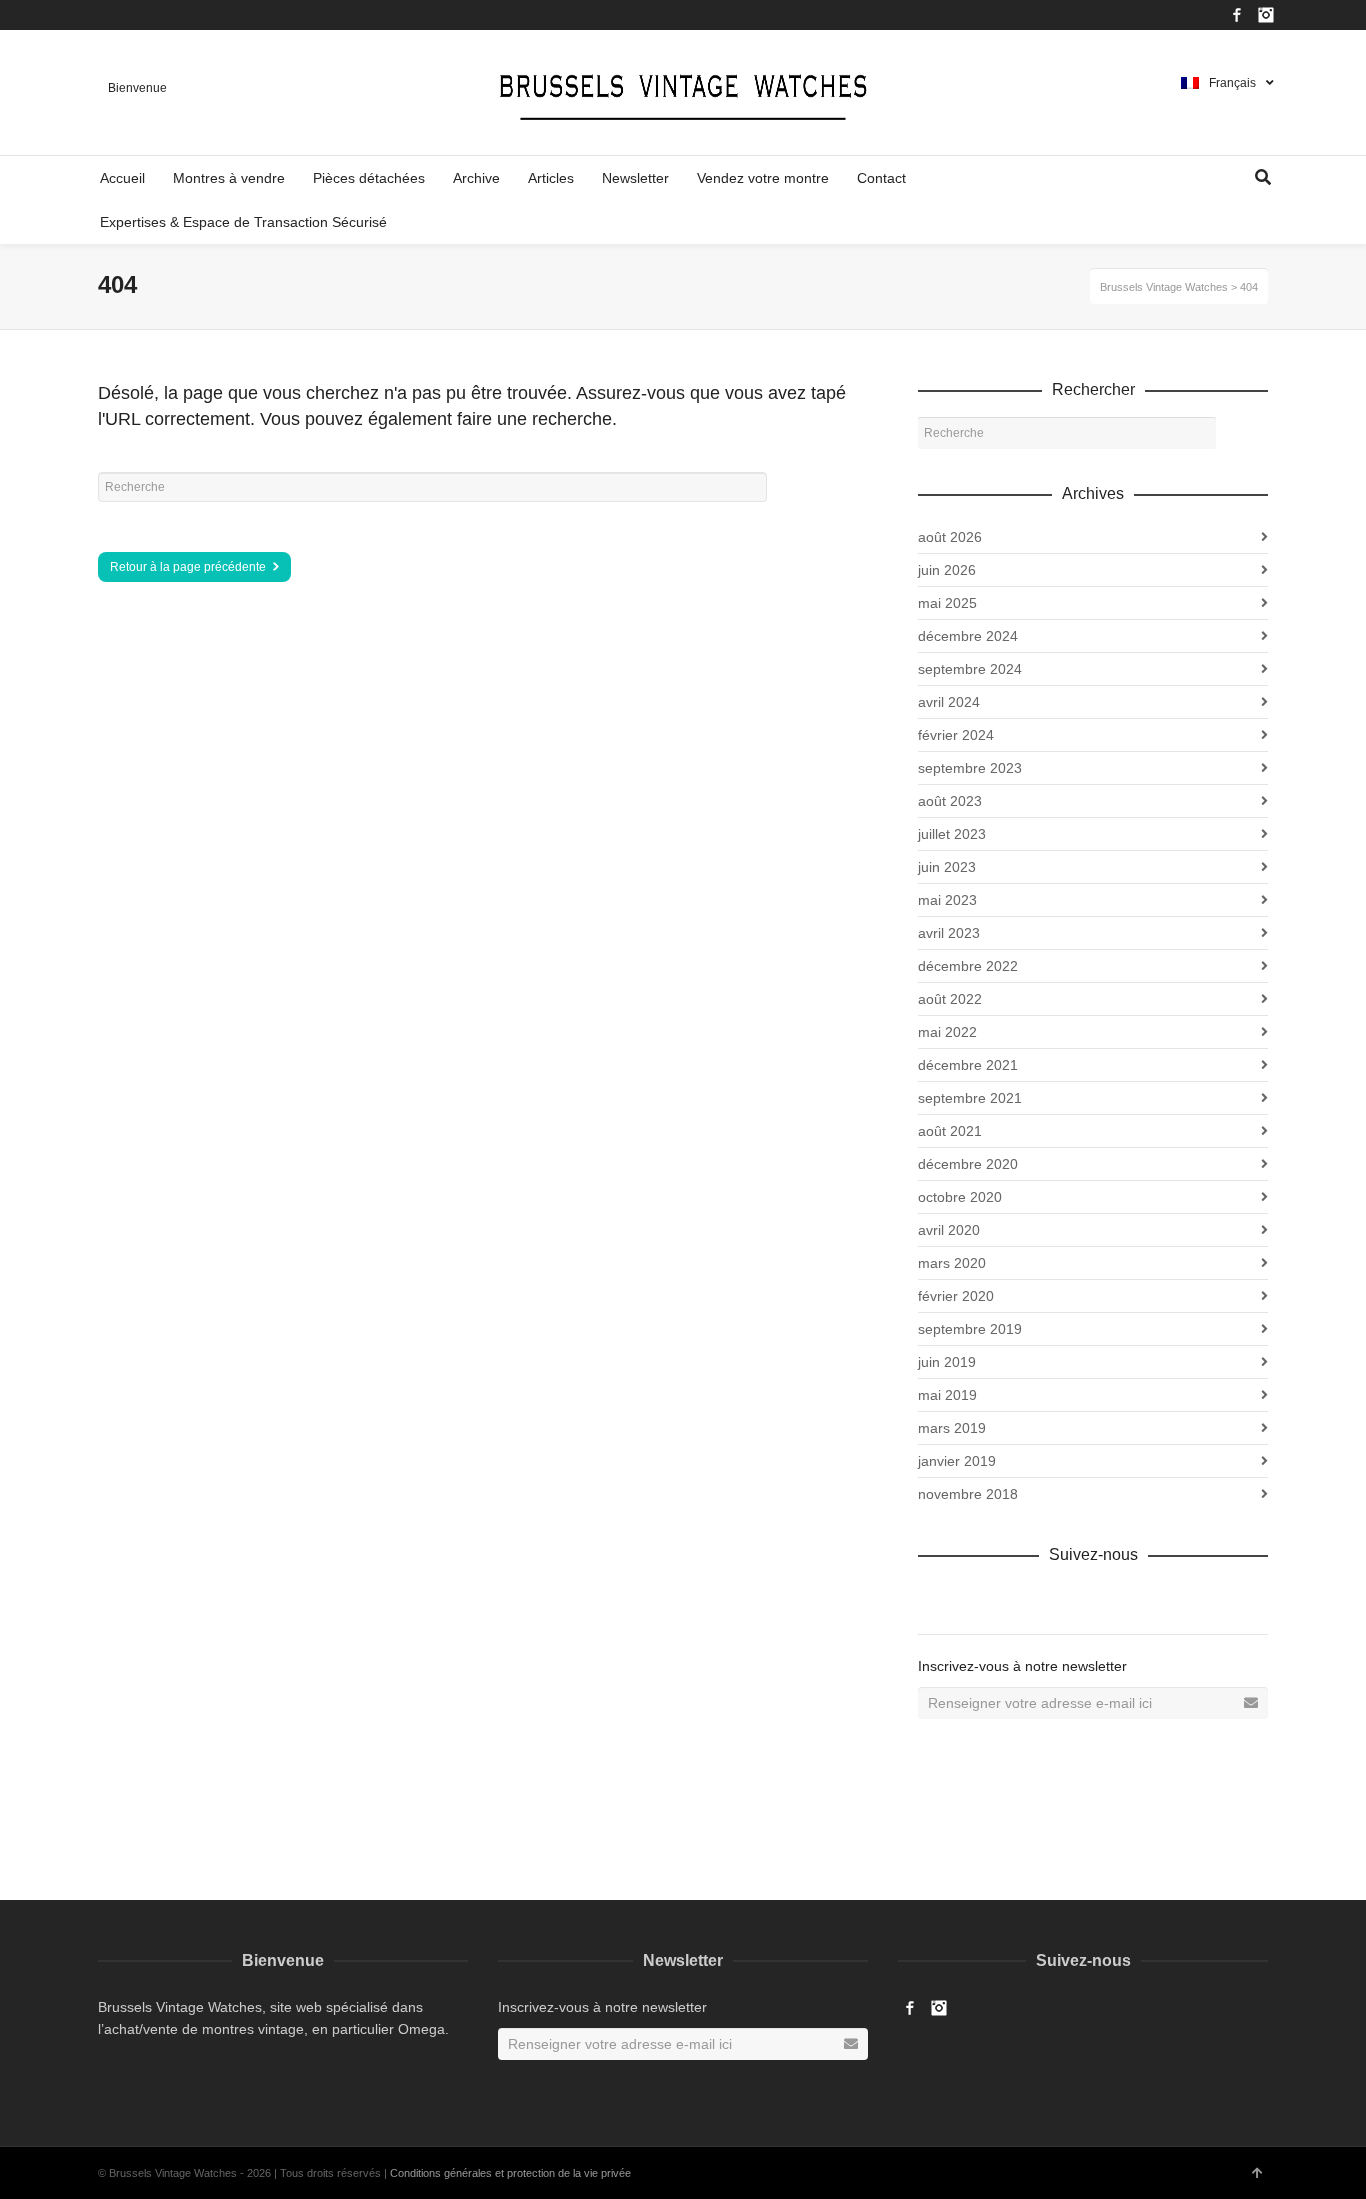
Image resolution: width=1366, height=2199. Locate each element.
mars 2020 (952, 1263)
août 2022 (950, 999)
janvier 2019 (957, 1461)
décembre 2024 (968, 636)
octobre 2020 (960, 1197)
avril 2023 (949, 933)
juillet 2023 (952, 834)
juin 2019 (947, 1362)
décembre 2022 (968, 966)
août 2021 (950, 1131)
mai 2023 (947, 900)
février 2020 (956, 1296)
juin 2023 (947, 867)
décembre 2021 (968, 1065)
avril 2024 (949, 702)
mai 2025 (947, 603)
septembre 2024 (970, 669)
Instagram (1266, 15)
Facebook (1237, 15)
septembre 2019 (970, 1329)
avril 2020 (949, 1230)
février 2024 (956, 735)
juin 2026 (947, 570)
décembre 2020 (968, 1164)
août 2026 (950, 537)
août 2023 (950, 801)
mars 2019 (952, 1428)
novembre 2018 (968, 1494)
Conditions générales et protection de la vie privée (510, 2173)
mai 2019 (947, 1395)
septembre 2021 (970, 1098)
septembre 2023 (970, 768)
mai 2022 (947, 1032)
